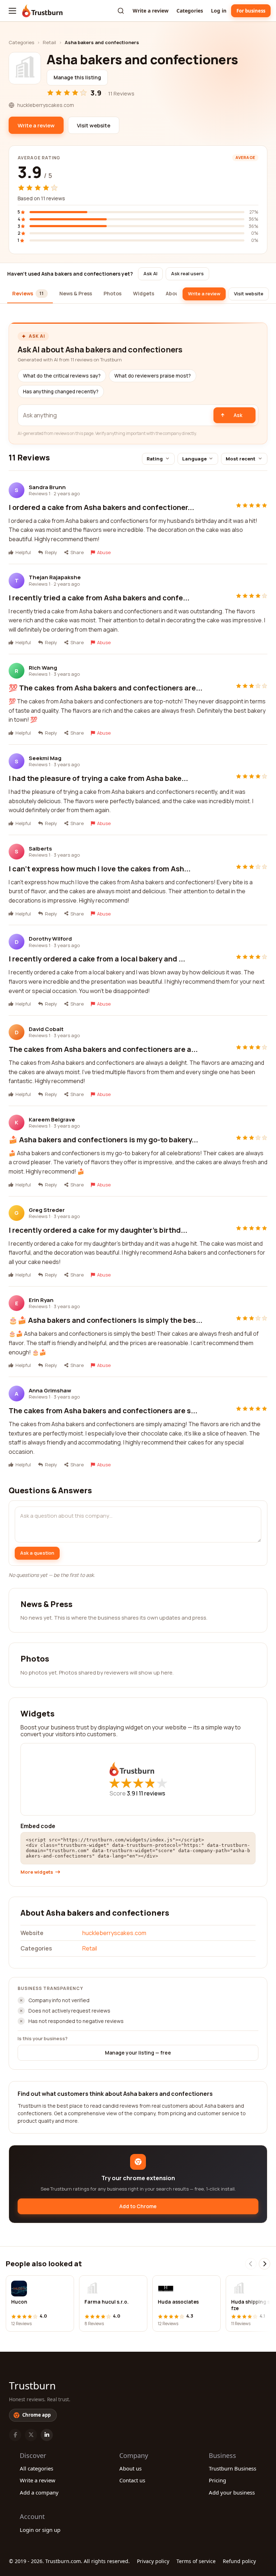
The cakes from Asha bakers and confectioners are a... (103, 1049)
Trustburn (32, 2385)
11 (152, 1793)
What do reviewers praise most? (153, 376)
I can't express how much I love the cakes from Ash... (100, 869)
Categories (190, 11)
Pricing (217, 2480)
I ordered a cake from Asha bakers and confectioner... (101, 507)
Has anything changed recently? (61, 392)
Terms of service (196, 2561)
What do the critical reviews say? (62, 376)
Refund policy (239, 2561)
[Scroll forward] (264, 2264)
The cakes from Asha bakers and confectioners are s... (103, 1411)
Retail (49, 42)
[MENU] (12, 11)
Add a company (39, 2492)
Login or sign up (40, 2530)
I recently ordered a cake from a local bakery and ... (97, 959)
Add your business (232, 2492)
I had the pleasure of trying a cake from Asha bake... (98, 778)
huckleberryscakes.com (114, 1933)
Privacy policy (153, 2561)
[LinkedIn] (47, 2435)
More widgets (37, 1872)
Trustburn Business (233, 2468)
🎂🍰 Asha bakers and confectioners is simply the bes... (105, 1320)
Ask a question (37, 1553)
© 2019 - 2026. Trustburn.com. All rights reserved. (69, 2561)
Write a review (151, 11)
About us (130, 2468)
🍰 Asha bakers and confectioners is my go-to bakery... (103, 1140)
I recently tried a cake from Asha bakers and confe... (99, 598)
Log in (219, 11)
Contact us (132, 2480)
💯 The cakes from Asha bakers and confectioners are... (105, 688)
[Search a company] (121, 11)
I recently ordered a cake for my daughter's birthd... (98, 1230)
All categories (36, 2468)
